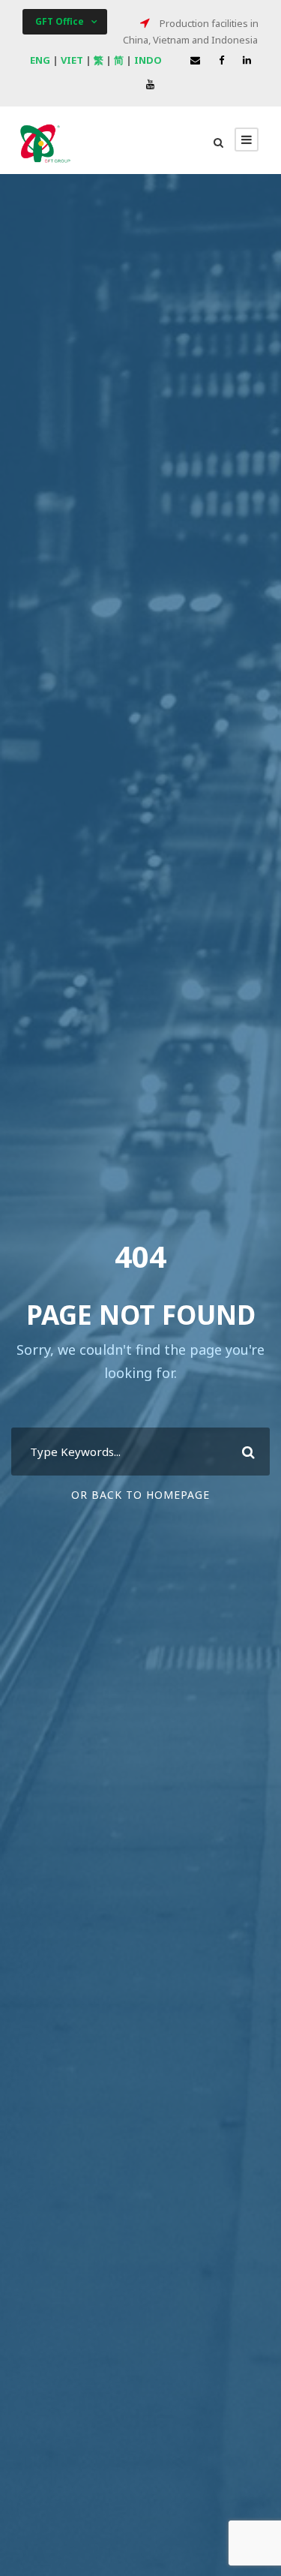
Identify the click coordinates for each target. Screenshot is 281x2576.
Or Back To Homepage (140, 1495)
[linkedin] (247, 60)
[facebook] (221, 60)
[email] (195, 60)
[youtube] (150, 84)
